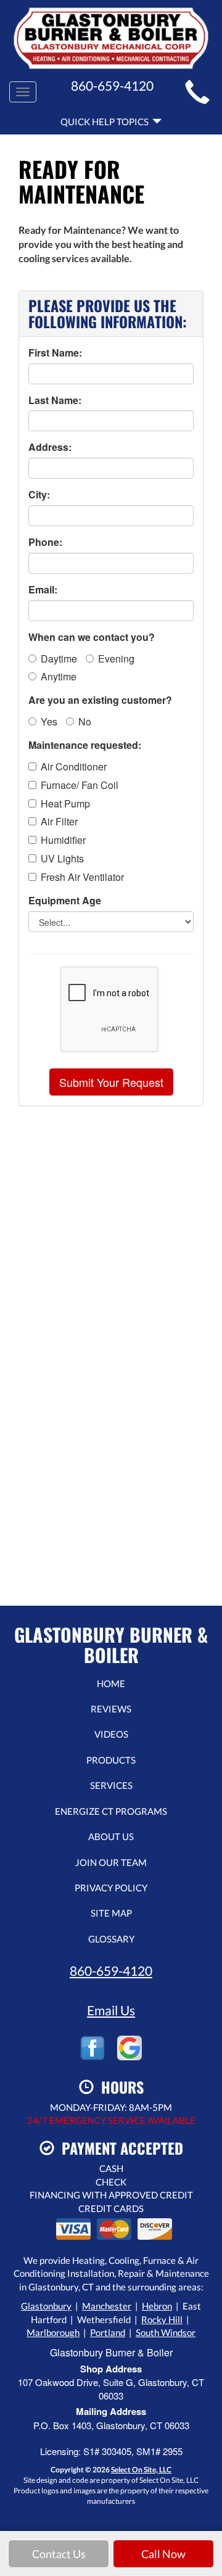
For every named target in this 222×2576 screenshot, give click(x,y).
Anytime (59, 676)
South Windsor (166, 2332)
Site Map (111, 1913)
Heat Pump (65, 804)
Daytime (59, 658)
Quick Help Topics (106, 122)
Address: (50, 447)
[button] (111, 1082)
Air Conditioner (74, 767)
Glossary (111, 1939)
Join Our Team (111, 1862)
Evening (116, 658)
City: (39, 495)
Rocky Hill (162, 2319)
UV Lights (62, 859)
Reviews (111, 1709)
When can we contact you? (92, 637)
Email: (43, 590)
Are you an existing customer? (100, 700)
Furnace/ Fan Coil (80, 785)
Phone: (45, 542)
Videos (111, 1734)
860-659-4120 (111, 1971)
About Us (111, 1836)
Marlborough (53, 2332)
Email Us (111, 2010)
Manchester (107, 2306)
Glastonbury (46, 2306)
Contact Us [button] (59, 2554)
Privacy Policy (111, 1888)
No (85, 721)
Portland (108, 2332)
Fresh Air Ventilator (82, 877)
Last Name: (55, 400)
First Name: (55, 353)
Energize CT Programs (111, 1811)
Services (111, 1785)
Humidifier (63, 840)
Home (111, 1683)
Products (111, 1760)
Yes (49, 721)
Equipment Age (65, 901)
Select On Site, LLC (141, 2470)
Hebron (157, 2306)
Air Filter (59, 822)
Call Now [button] (163, 2554)
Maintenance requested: (85, 745)
